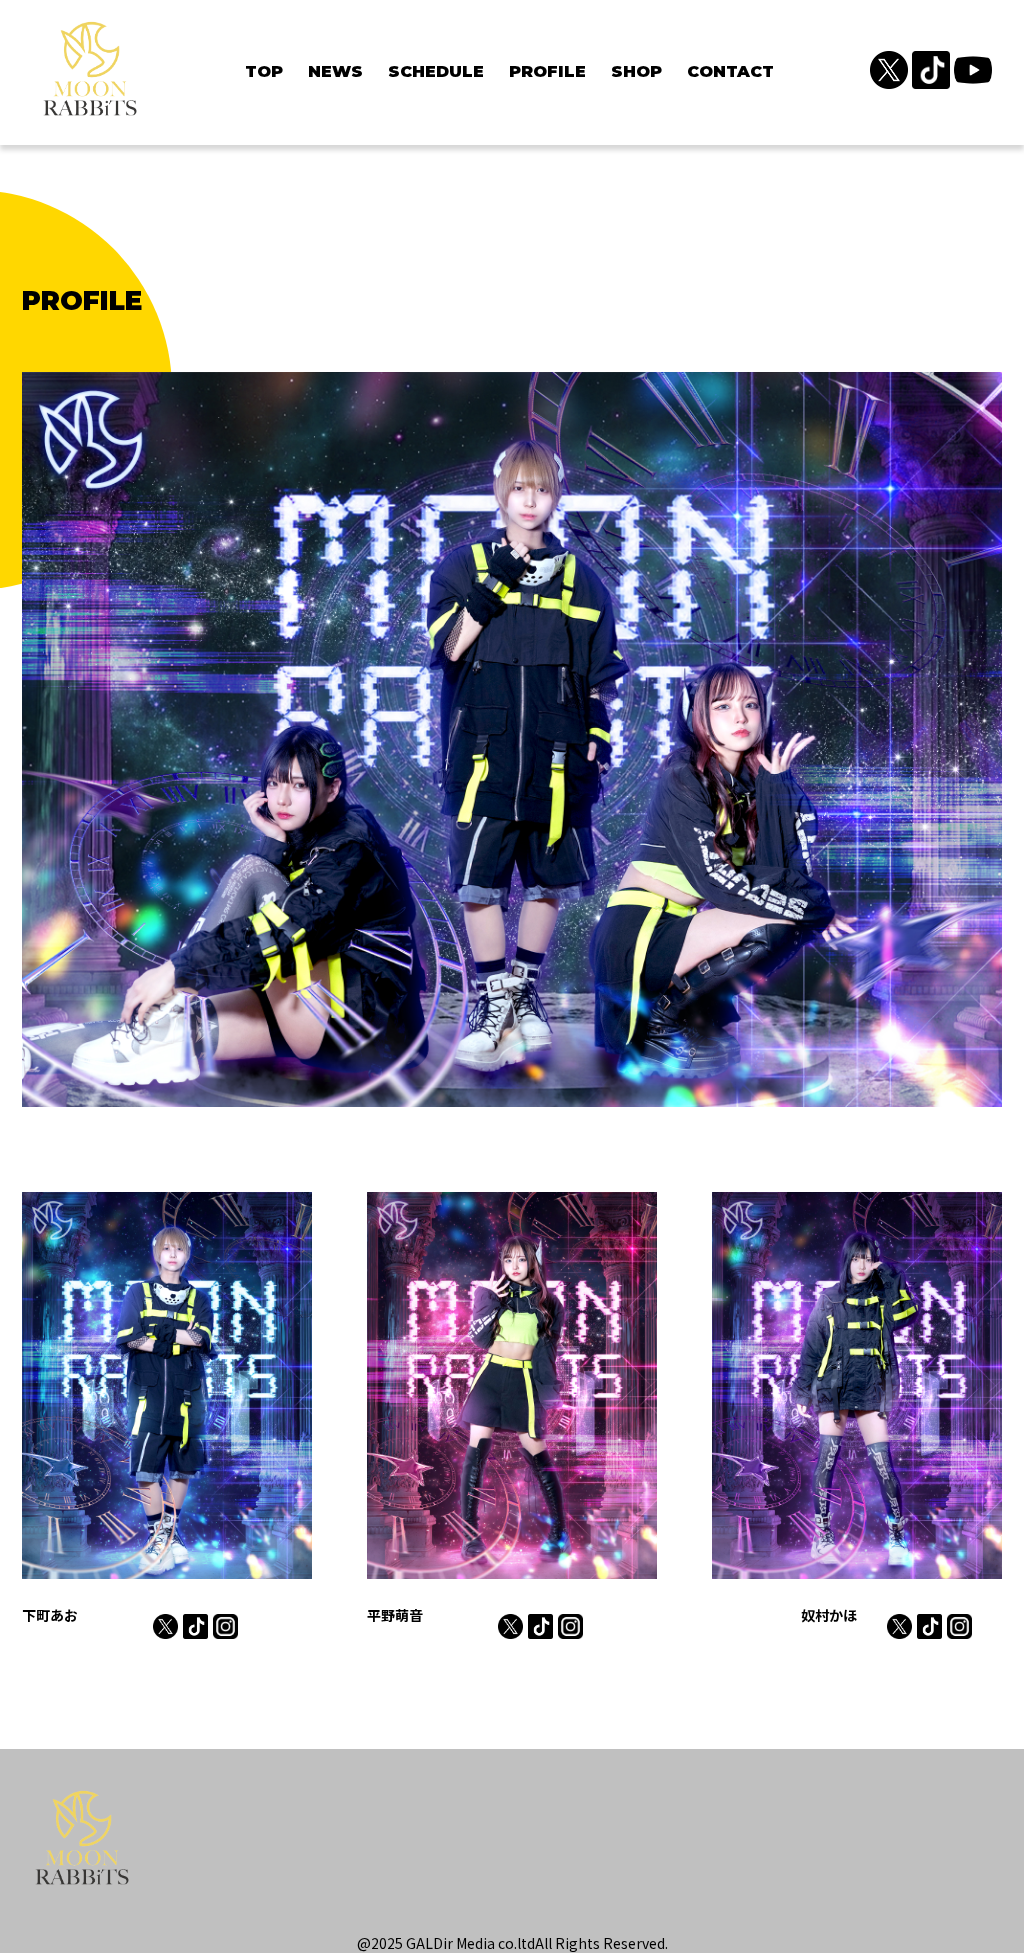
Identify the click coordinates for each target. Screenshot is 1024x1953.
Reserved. (635, 1943)
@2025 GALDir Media (426, 1943)
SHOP (636, 71)
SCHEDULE (436, 71)
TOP (264, 71)
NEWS (335, 71)
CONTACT (730, 71)
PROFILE (547, 71)
